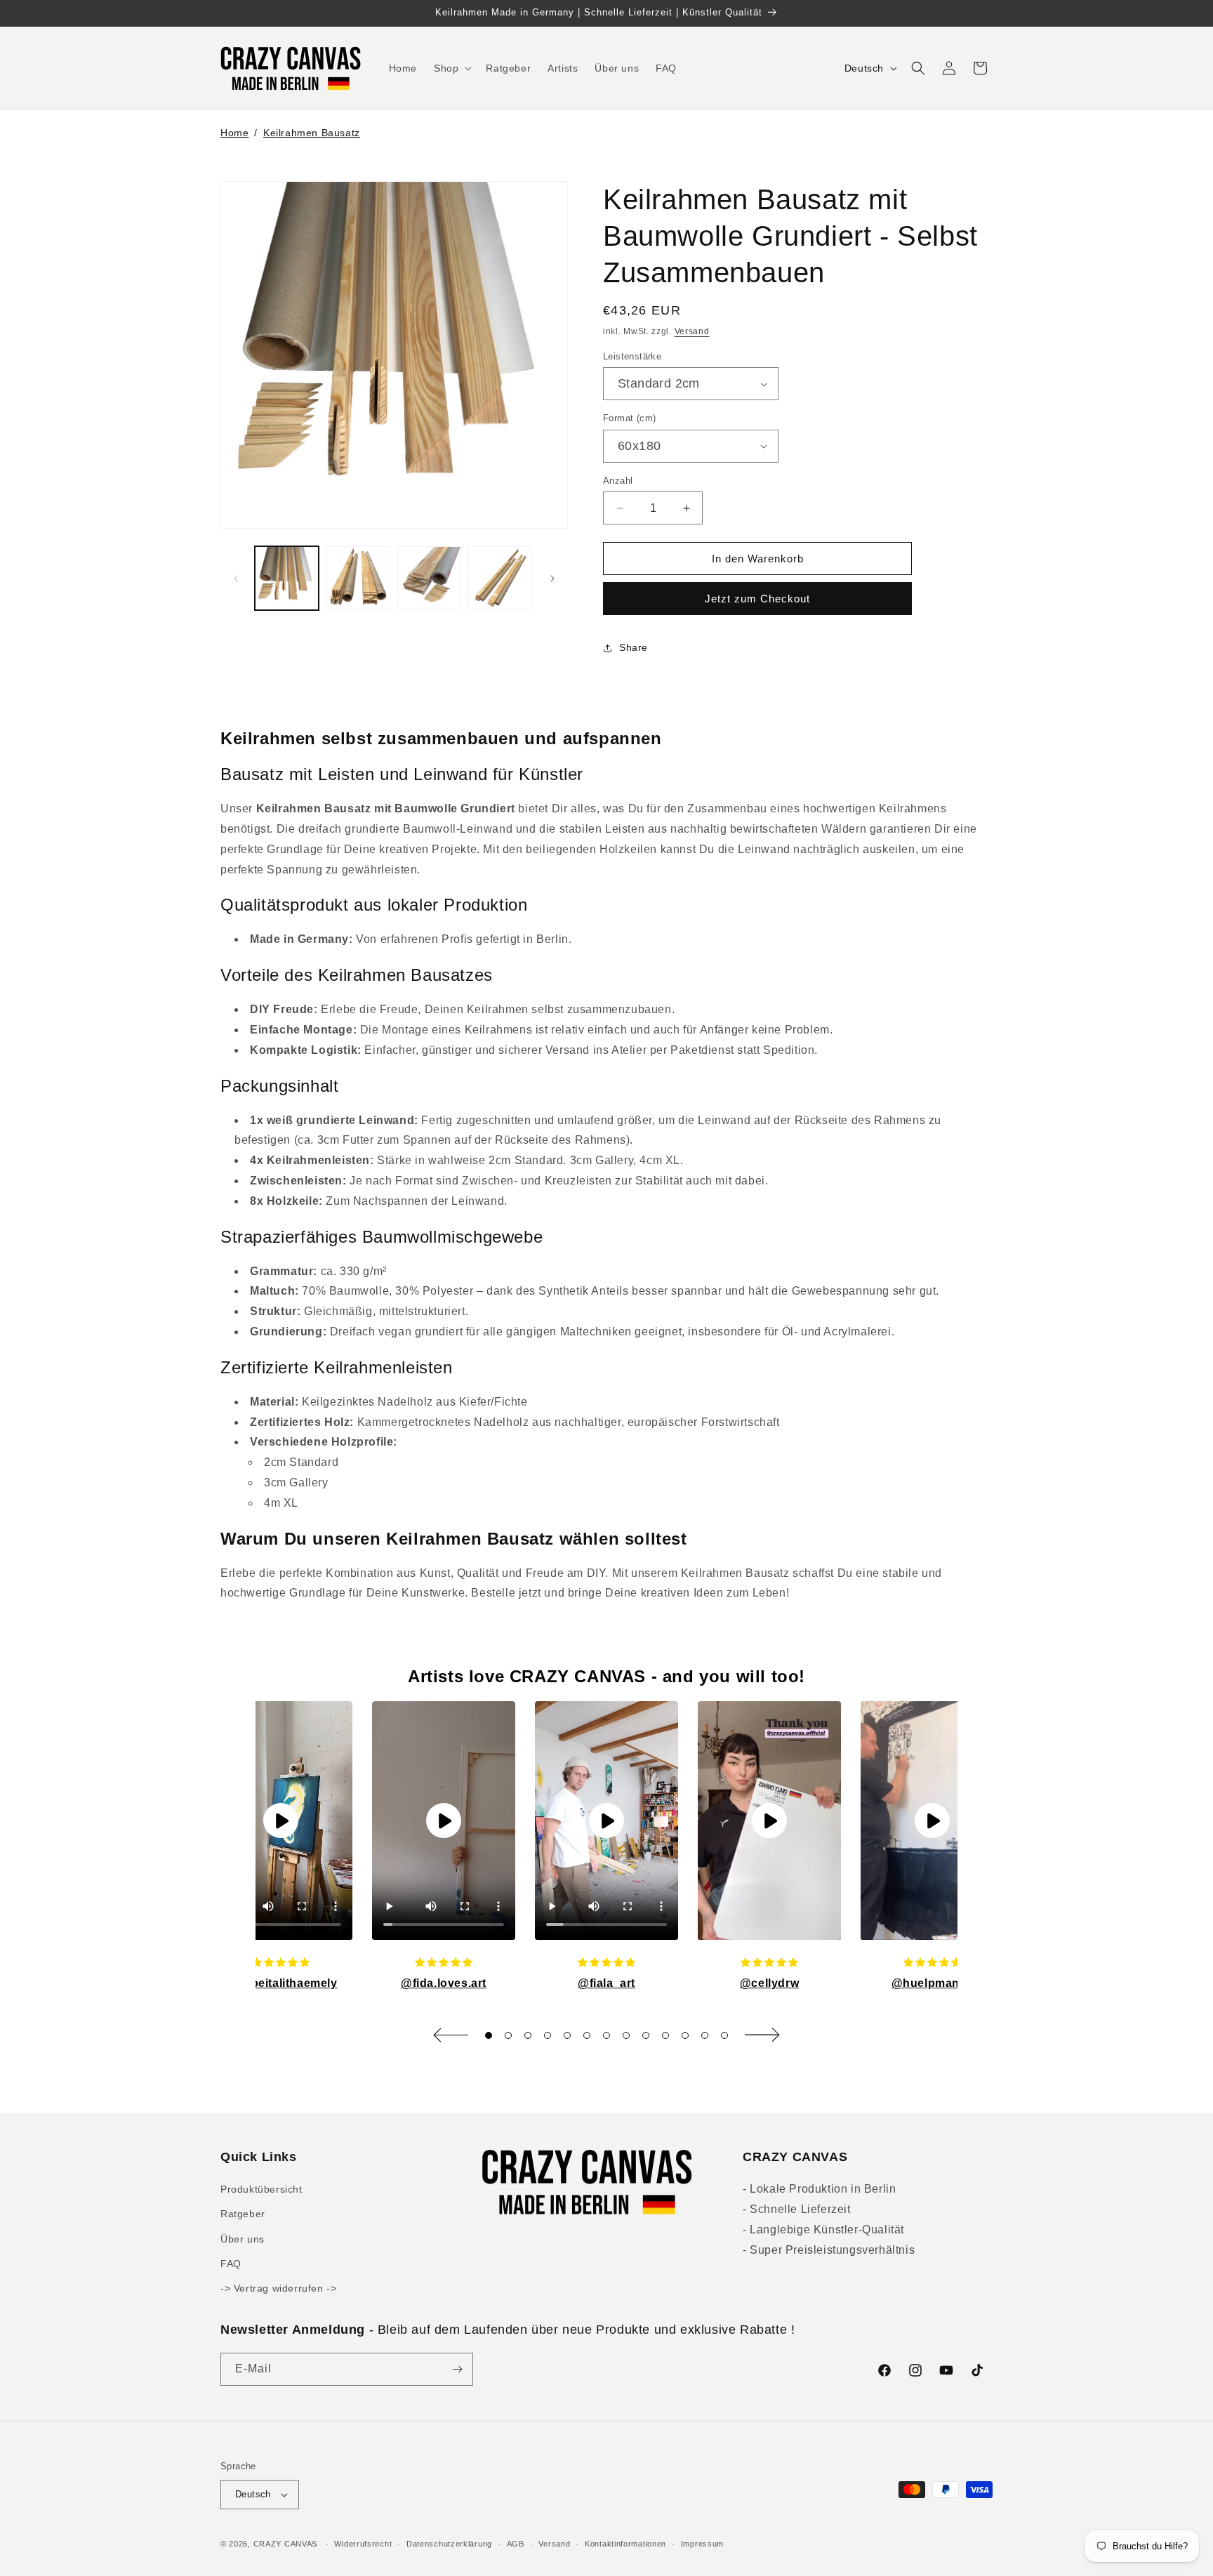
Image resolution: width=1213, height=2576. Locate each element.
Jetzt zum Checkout (757, 599)
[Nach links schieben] (236, 579)
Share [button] (634, 647)
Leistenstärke (632, 356)
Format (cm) (629, 418)
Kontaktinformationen (625, 2544)
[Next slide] (762, 2035)
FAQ (231, 2264)
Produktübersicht (261, 2189)
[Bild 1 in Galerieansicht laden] (287, 578)
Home (234, 133)
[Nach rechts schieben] (552, 579)
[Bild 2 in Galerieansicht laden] (358, 578)
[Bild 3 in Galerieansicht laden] (429, 578)
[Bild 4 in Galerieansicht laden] (500, 578)
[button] (451, 68)
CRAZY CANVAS (285, 2544)
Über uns (243, 2239)
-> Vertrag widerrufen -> (278, 2288)
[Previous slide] (451, 2035)
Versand (692, 331)
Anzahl (618, 481)
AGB (516, 2544)
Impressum (702, 2544)
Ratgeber (243, 2214)
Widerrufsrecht (363, 2544)
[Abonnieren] (457, 2369)
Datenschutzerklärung (449, 2544)
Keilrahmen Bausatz (312, 133)
